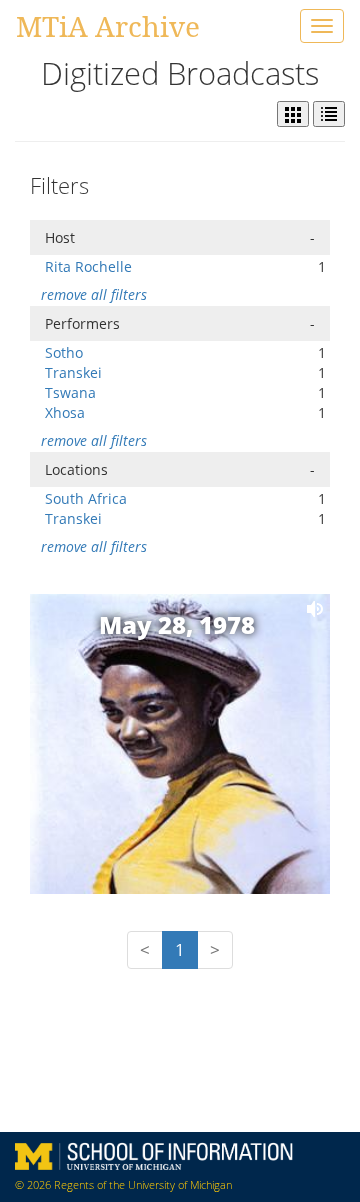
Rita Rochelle (88, 266)
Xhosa (65, 412)
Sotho (64, 352)
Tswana (70, 392)
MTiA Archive (108, 26)
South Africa (86, 498)
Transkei (73, 372)
